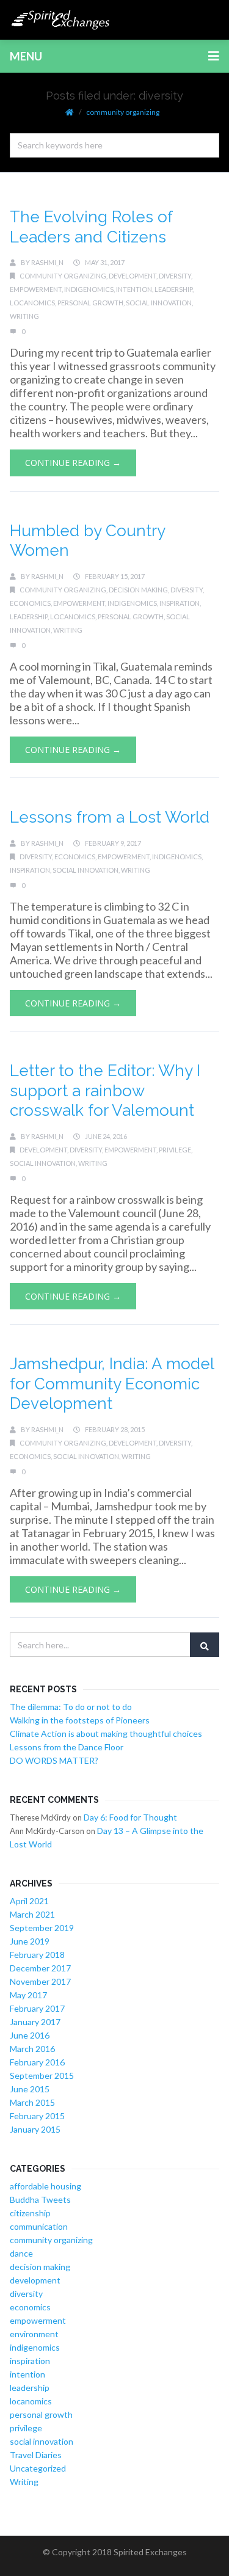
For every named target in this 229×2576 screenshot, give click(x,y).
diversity (175, 276)
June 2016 (30, 2035)
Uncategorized (38, 2468)
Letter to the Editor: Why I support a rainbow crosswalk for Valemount (105, 1090)
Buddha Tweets (40, 2199)
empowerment (36, 289)
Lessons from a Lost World (110, 817)
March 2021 (32, 1914)
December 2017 (40, 1968)
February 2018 (37, 1955)
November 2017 (40, 1981)
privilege (175, 1150)
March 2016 (32, 2049)
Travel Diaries (36, 2455)
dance (21, 2253)
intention (134, 289)
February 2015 (37, 2116)
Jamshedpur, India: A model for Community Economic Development (112, 1384)
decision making (138, 590)
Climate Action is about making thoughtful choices (106, 1734)
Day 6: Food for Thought (130, 1817)
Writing (24, 316)
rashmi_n (47, 262)
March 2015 (32, 2102)
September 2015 (42, 2076)
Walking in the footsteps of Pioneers (80, 1720)
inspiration (180, 603)
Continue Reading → (73, 463)
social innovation (159, 303)
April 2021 (29, 1901)
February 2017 (37, 2008)
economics (30, 603)
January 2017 (35, 2022)
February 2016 (37, 2062)
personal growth (90, 303)
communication (39, 2226)
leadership (173, 289)
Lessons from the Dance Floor (67, 1747)
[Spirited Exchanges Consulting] (61, 20)
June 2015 (30, 2089)
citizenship (30, 2213)
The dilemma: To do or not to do (71, 1707)
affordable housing (45, 2186)
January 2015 (35, 2129)
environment (34, 2334)
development (133, 276)
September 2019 (42, 1928)
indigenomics (89, 289)
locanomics (32, 303)
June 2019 (30, 1941)
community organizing (123, 112)
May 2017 (28, 1995)
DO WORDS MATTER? (54, 1760)
